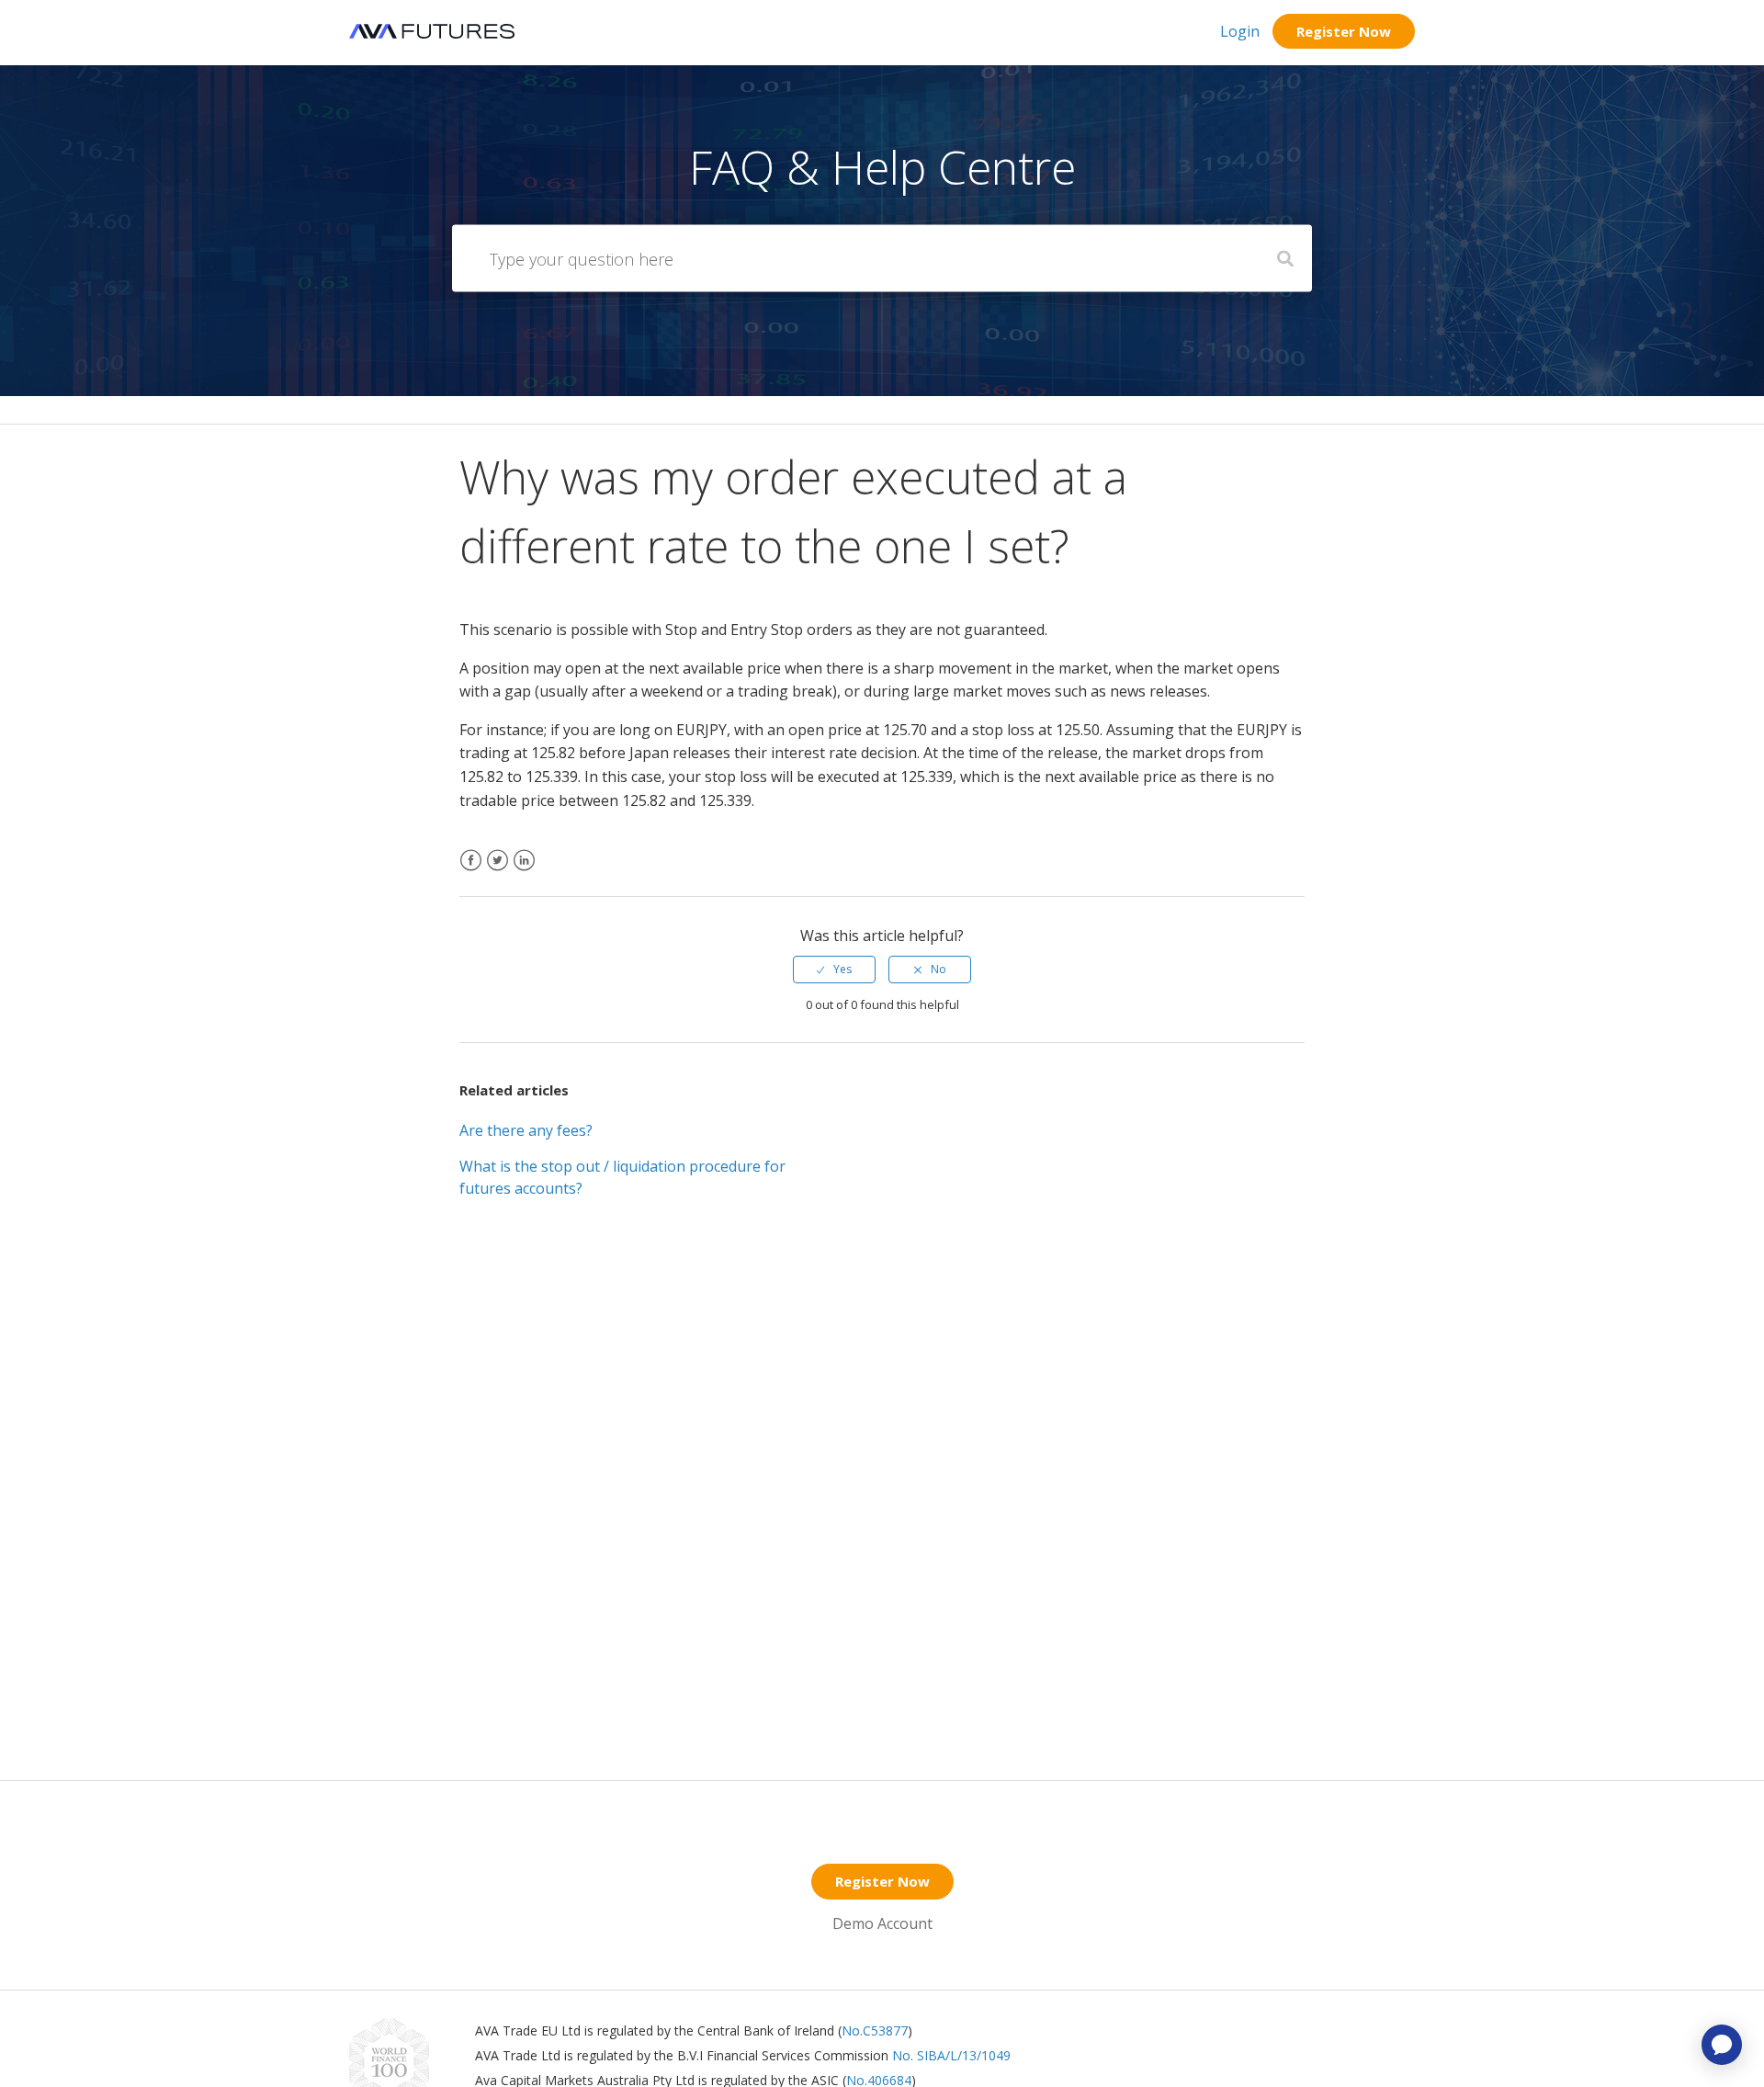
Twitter (498, 872)
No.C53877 (875, 2030)
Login (1240, 31)
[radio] (834, 970)
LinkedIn (524, 872)
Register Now (1344, 31)
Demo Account (882, 1923)
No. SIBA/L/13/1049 (951, 2055)
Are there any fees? (526, 1130)
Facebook (471, 872)
